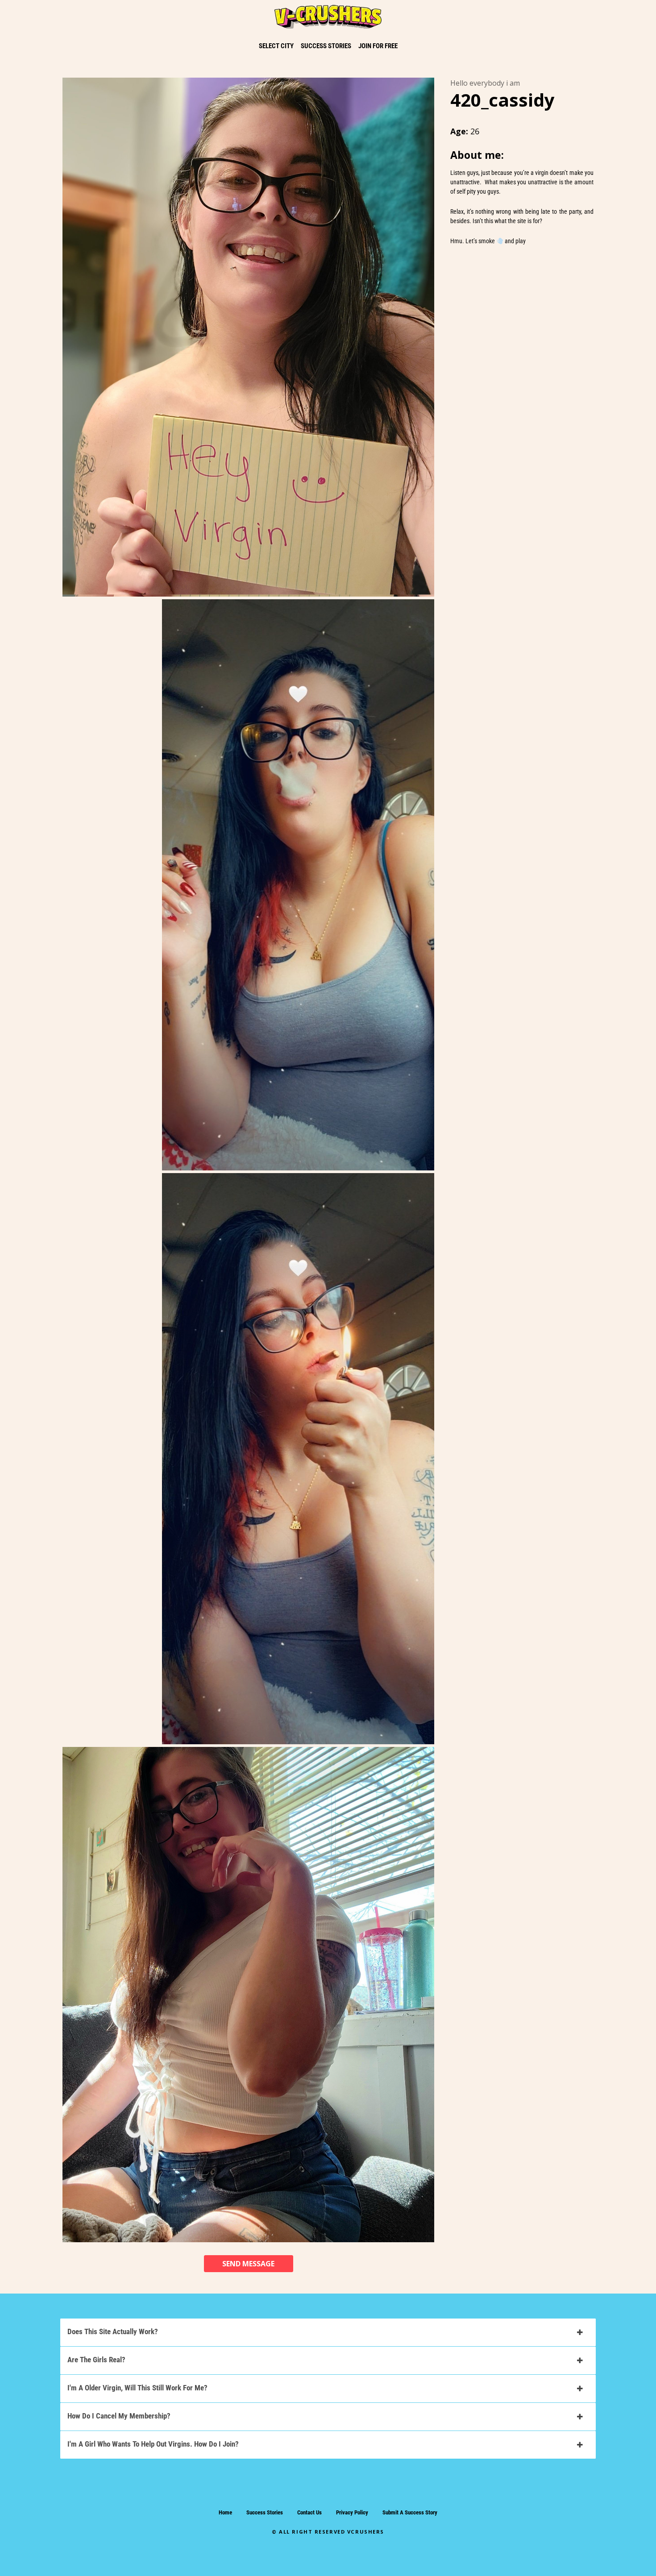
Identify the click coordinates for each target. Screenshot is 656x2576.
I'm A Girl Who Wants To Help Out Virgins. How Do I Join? (153, 2444)
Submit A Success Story (410, 2512)
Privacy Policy (352, 2512)
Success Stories (265, 2512)
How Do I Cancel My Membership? (119, 2416)
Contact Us (309, 2512)
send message (248, 2264)
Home (225, 2512)
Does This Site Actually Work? (113, 2331)
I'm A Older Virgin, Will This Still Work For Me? (137, 2388)
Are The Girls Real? (96, 2360)
